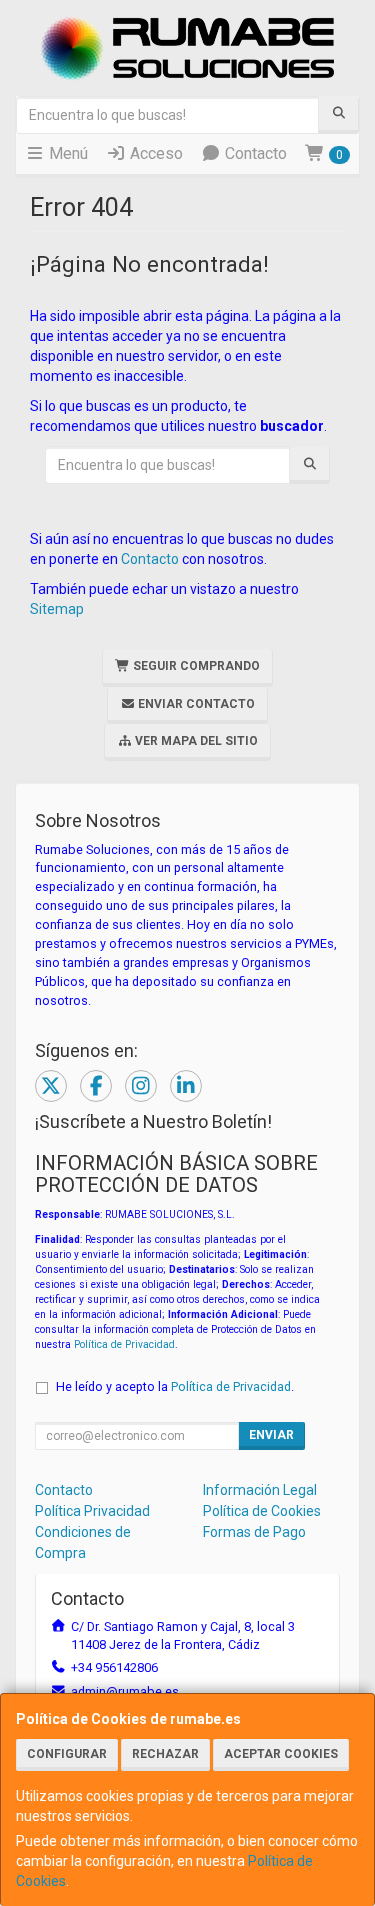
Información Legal (260, 1490)
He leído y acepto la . (175, 1386)
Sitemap (57, 609)
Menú (66, 153)
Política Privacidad (92, 1511)
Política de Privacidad (124, 1344)
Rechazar (165, 1754)
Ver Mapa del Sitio (195, 741)
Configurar (67, 1754)
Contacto (254, 153)
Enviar (271, 1435)
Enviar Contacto (195, 704)
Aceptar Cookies (281, 1754)
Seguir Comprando (195, 666)
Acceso (154, 153)
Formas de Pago (254, 1532)
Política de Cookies (262, 1511)
